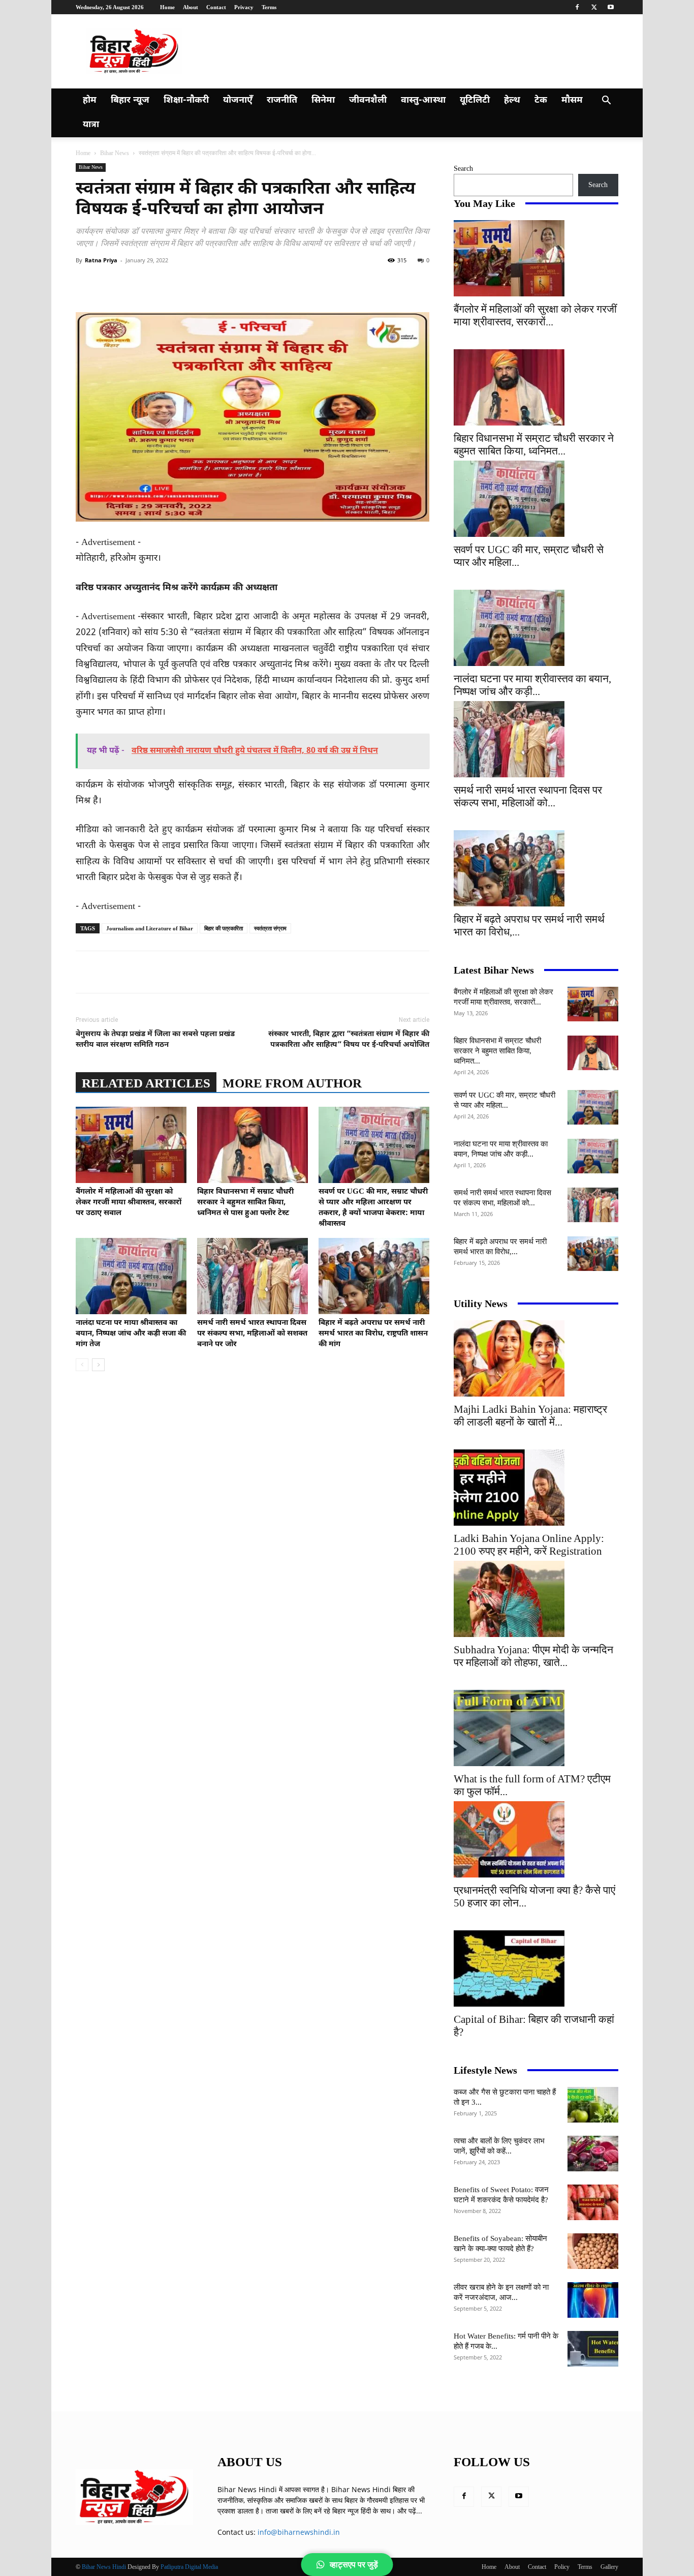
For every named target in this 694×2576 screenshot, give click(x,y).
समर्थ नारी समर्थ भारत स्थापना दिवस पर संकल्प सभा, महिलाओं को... (528, 796)
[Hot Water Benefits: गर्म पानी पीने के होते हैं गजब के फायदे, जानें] (593, 2349)
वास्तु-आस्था (423, 100)
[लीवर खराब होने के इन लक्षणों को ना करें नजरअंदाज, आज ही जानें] (593, 2300)
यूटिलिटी (475, 100)
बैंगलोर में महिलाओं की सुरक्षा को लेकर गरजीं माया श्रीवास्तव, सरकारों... (535, 315)
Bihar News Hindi (104, 2567)
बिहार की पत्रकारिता (224, 928)
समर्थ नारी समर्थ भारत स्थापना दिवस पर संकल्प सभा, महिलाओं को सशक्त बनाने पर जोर (252, 1334)
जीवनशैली (368, 100)
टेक (541, 100)
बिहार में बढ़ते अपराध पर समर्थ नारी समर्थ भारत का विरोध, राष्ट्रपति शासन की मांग (373, 1334)
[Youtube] (611, 7)
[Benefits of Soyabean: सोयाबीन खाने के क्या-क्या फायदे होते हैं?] (593, 2251)
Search (463, 169)
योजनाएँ (238, 100)
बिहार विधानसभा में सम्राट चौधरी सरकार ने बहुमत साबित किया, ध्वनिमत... (534, 445)
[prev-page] (82, 1365)
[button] (606, 101)
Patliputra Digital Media (189, 2567)
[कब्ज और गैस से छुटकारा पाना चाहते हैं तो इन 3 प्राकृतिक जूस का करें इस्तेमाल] (593, 2105)
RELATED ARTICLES (146, 1083)
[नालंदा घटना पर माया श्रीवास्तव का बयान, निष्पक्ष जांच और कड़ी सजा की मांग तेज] (131, 1276)
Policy (562, 2567)
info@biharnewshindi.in (299, 2532)
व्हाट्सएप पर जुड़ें (354, 2565)
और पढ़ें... (410, 2511)
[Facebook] (577, 7)
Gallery (609, 2567)
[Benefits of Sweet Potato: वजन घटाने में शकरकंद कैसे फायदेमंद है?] (593, 2202)
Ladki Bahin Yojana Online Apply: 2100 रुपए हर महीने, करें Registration (529, 1545)
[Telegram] (263, 283)
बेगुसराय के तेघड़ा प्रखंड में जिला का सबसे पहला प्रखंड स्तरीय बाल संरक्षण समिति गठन (155, 1040)
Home (167, 7)
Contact (216, 7)
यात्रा (91, 125)
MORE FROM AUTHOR (292, 1083)
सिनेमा (323, 100)
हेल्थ (512, 100)
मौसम (572, 100)
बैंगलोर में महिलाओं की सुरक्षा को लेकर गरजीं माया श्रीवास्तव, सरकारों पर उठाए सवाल (129, 1203)
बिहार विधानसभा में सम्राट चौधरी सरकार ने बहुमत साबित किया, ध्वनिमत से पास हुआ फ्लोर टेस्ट (245, 1203)
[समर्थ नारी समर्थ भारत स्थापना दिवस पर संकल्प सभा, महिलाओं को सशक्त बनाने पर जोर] (253, 1276)
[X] (594, 7)
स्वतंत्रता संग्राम (270, 928)
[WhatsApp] (216, 283)
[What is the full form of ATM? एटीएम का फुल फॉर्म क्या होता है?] (536, 1728)
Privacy (244, 7)
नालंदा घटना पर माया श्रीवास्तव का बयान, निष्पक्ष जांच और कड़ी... (532, 685)
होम (90, 100)
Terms (269, 7)
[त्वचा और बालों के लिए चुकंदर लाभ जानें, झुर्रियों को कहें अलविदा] (593, 2154)
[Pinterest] (193, 283)
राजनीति (282, 100)
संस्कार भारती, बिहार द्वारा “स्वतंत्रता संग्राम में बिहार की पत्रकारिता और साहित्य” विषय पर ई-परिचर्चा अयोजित (349, 1040)
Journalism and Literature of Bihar (150, 928)
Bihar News (115, 153)
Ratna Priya (101, 260)
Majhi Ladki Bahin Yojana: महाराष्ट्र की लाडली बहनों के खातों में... (530, 1416)
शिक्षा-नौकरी (186, 100)
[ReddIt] (239, 283)
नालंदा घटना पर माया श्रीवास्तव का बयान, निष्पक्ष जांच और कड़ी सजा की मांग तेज (131, 1334)
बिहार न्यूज (130, 100)
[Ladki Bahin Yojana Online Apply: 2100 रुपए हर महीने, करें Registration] (536, 1488)
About (191, 7)
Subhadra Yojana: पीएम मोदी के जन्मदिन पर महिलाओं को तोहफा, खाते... (533, 1656)
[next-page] (98, 1365)
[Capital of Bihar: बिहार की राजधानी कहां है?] (536, 1968)
